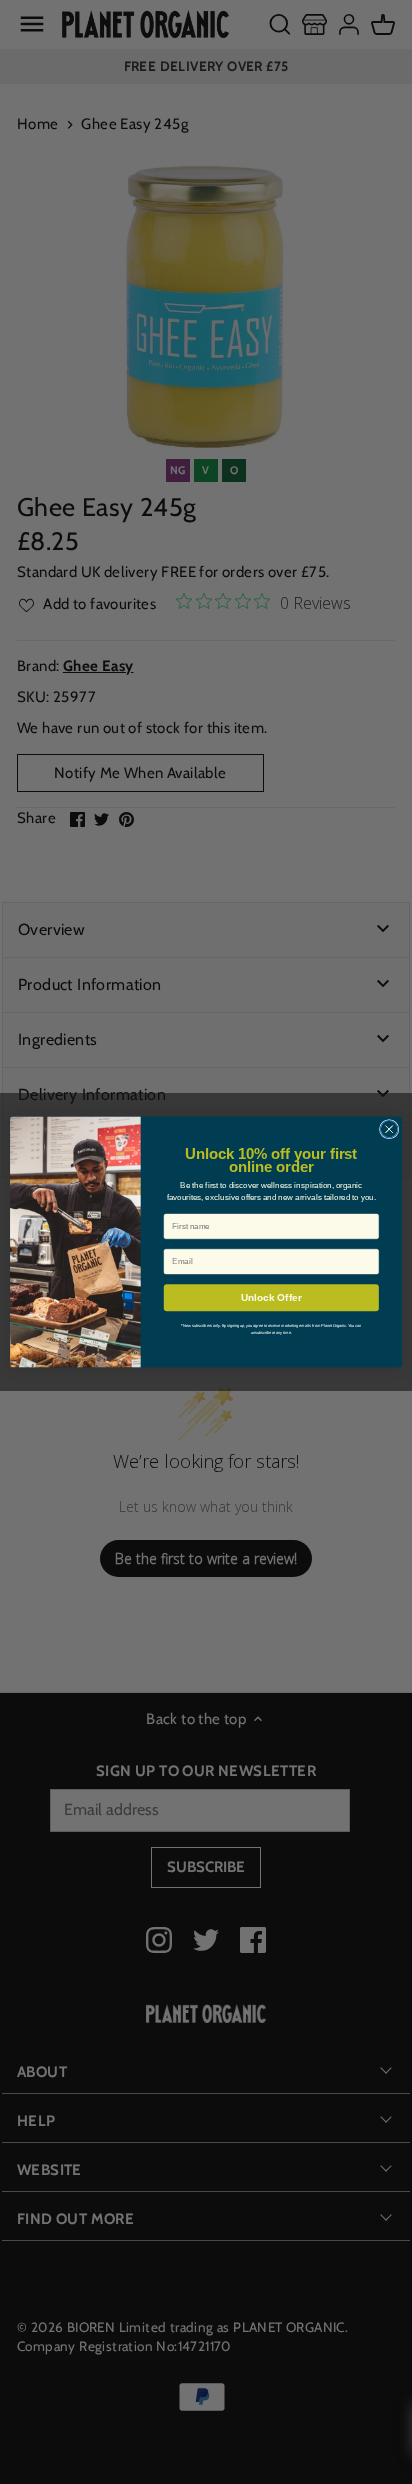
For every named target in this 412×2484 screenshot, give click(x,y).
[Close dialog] (389, 1129)
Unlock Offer (271, 1297)
